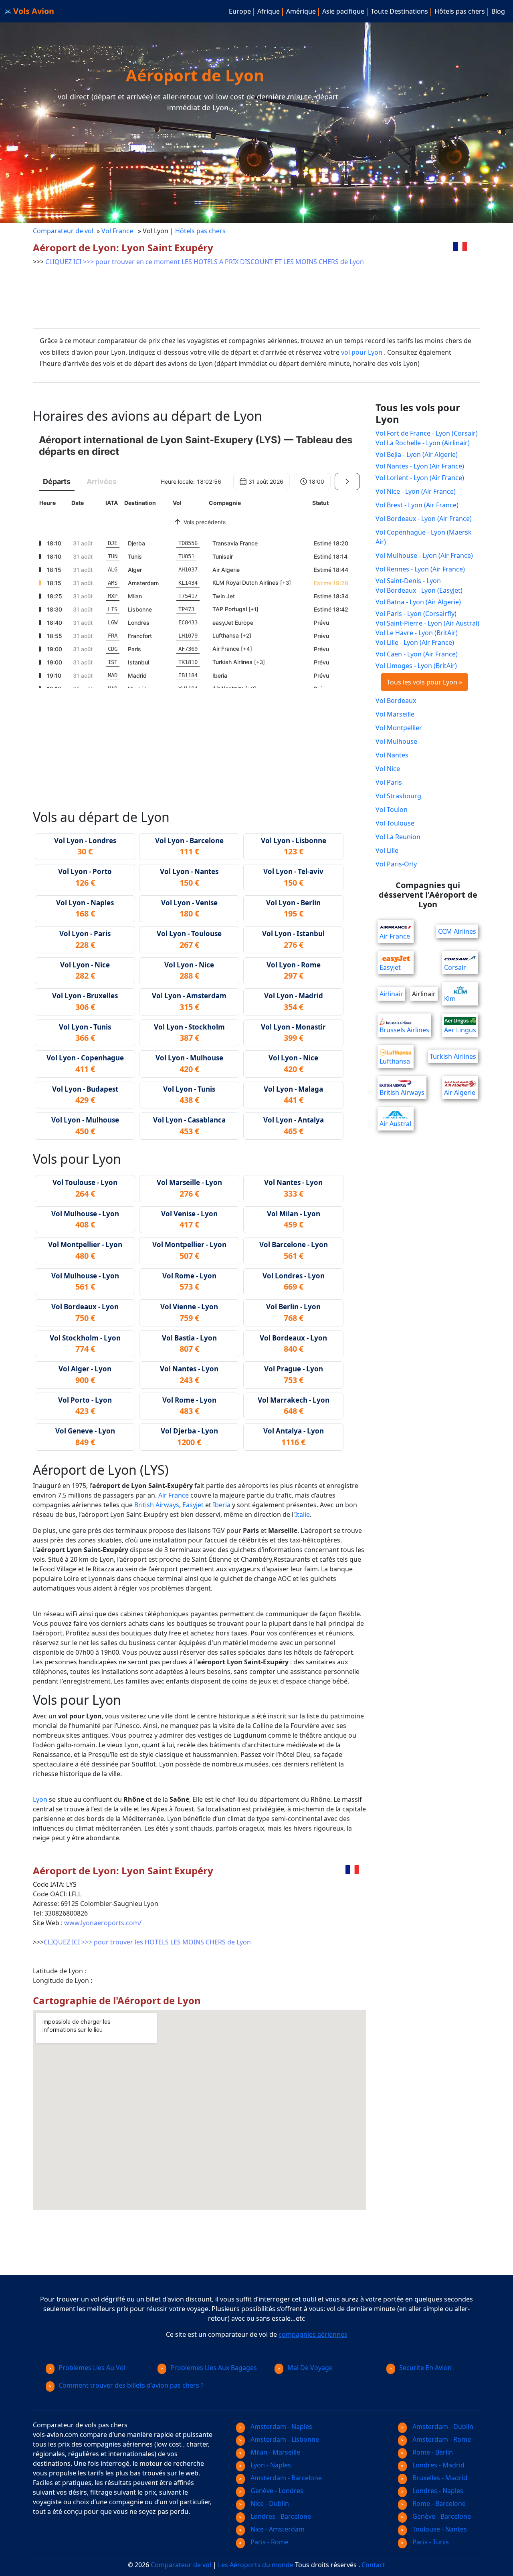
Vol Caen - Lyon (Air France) (417, 654)
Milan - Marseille (275, 2452)
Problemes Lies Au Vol (92, 2368)
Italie (302, 1514)
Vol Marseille (395, 714)
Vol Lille (387, 850)
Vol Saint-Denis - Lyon (408, 581)
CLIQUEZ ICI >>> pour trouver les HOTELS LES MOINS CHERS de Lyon (147, 1942)
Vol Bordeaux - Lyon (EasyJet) (419, 590)
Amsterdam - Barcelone (285, 2478)
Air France (174, 1495)
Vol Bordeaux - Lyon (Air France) (424, 519)
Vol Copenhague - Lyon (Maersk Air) (424, 537)
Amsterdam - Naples (281, 2427)
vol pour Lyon (362, 352)
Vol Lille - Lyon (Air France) (415, 642)
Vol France (118, 231)
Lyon (40, 1799)
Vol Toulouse (395, 823)
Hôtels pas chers (460, 11)
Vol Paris (389, 782)
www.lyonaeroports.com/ (103, 1923)
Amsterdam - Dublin (442, 2427)
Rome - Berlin (432, 2452)
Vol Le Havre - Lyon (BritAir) (417, 633)
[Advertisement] (179, 291)
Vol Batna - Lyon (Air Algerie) (418, 602)
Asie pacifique (343, 11)
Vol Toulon (392, 810)
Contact (373, 2565)
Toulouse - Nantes (439, 2529)
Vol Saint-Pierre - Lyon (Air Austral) (427, 623)
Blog (498, 11)
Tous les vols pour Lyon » (424, 682)
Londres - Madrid (438, 2465)
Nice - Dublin (269, 2503)
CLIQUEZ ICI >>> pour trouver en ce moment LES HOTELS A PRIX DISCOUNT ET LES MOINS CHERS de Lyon (205, 262)
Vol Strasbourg (398, 796)
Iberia (222, 1505)
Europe (240, 11)
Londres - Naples (437, 2491)
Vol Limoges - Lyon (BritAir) (416, 666)
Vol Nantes (392, 755)
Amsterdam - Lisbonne (284, 2439)
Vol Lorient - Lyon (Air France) (420, 478)
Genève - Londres (276, 2491)
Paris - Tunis (430, 2542)
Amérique (301, 11)
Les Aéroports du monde (256, 2565)
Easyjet (193, 1505)
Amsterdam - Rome (441, 2439)
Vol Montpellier (399, 728)
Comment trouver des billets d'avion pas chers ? (131, 2385)
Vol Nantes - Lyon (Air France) (420, 466)
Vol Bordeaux (396, 701)
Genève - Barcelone (441, 2516)
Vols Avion (33, 11)
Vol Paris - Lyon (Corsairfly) (416, 614)
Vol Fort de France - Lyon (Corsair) (427, 433)
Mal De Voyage (310, 2368)
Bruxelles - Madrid (439, 2478)
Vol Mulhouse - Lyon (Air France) (424, 555)
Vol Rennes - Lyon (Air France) (420, 569)
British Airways (157, 1505)
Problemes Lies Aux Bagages (214, 2368)
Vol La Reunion (398, 837)
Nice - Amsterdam (277, 2529)
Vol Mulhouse (396, 741)
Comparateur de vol (63, 231)
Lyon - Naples (270, 2465)
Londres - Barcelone (280, 2516)
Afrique (269, 11)
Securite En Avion (425, 2368)
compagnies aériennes (313, 2334)
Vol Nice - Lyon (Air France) (416, 491)
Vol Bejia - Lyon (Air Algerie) (417, 454)
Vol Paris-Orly (396, 864)
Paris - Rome (269, 2542)
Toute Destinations (399, 11)
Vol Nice (388, 769)
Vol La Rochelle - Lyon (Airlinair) (423, 443)
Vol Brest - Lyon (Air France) (417, 505)
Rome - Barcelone (438, 2503)
